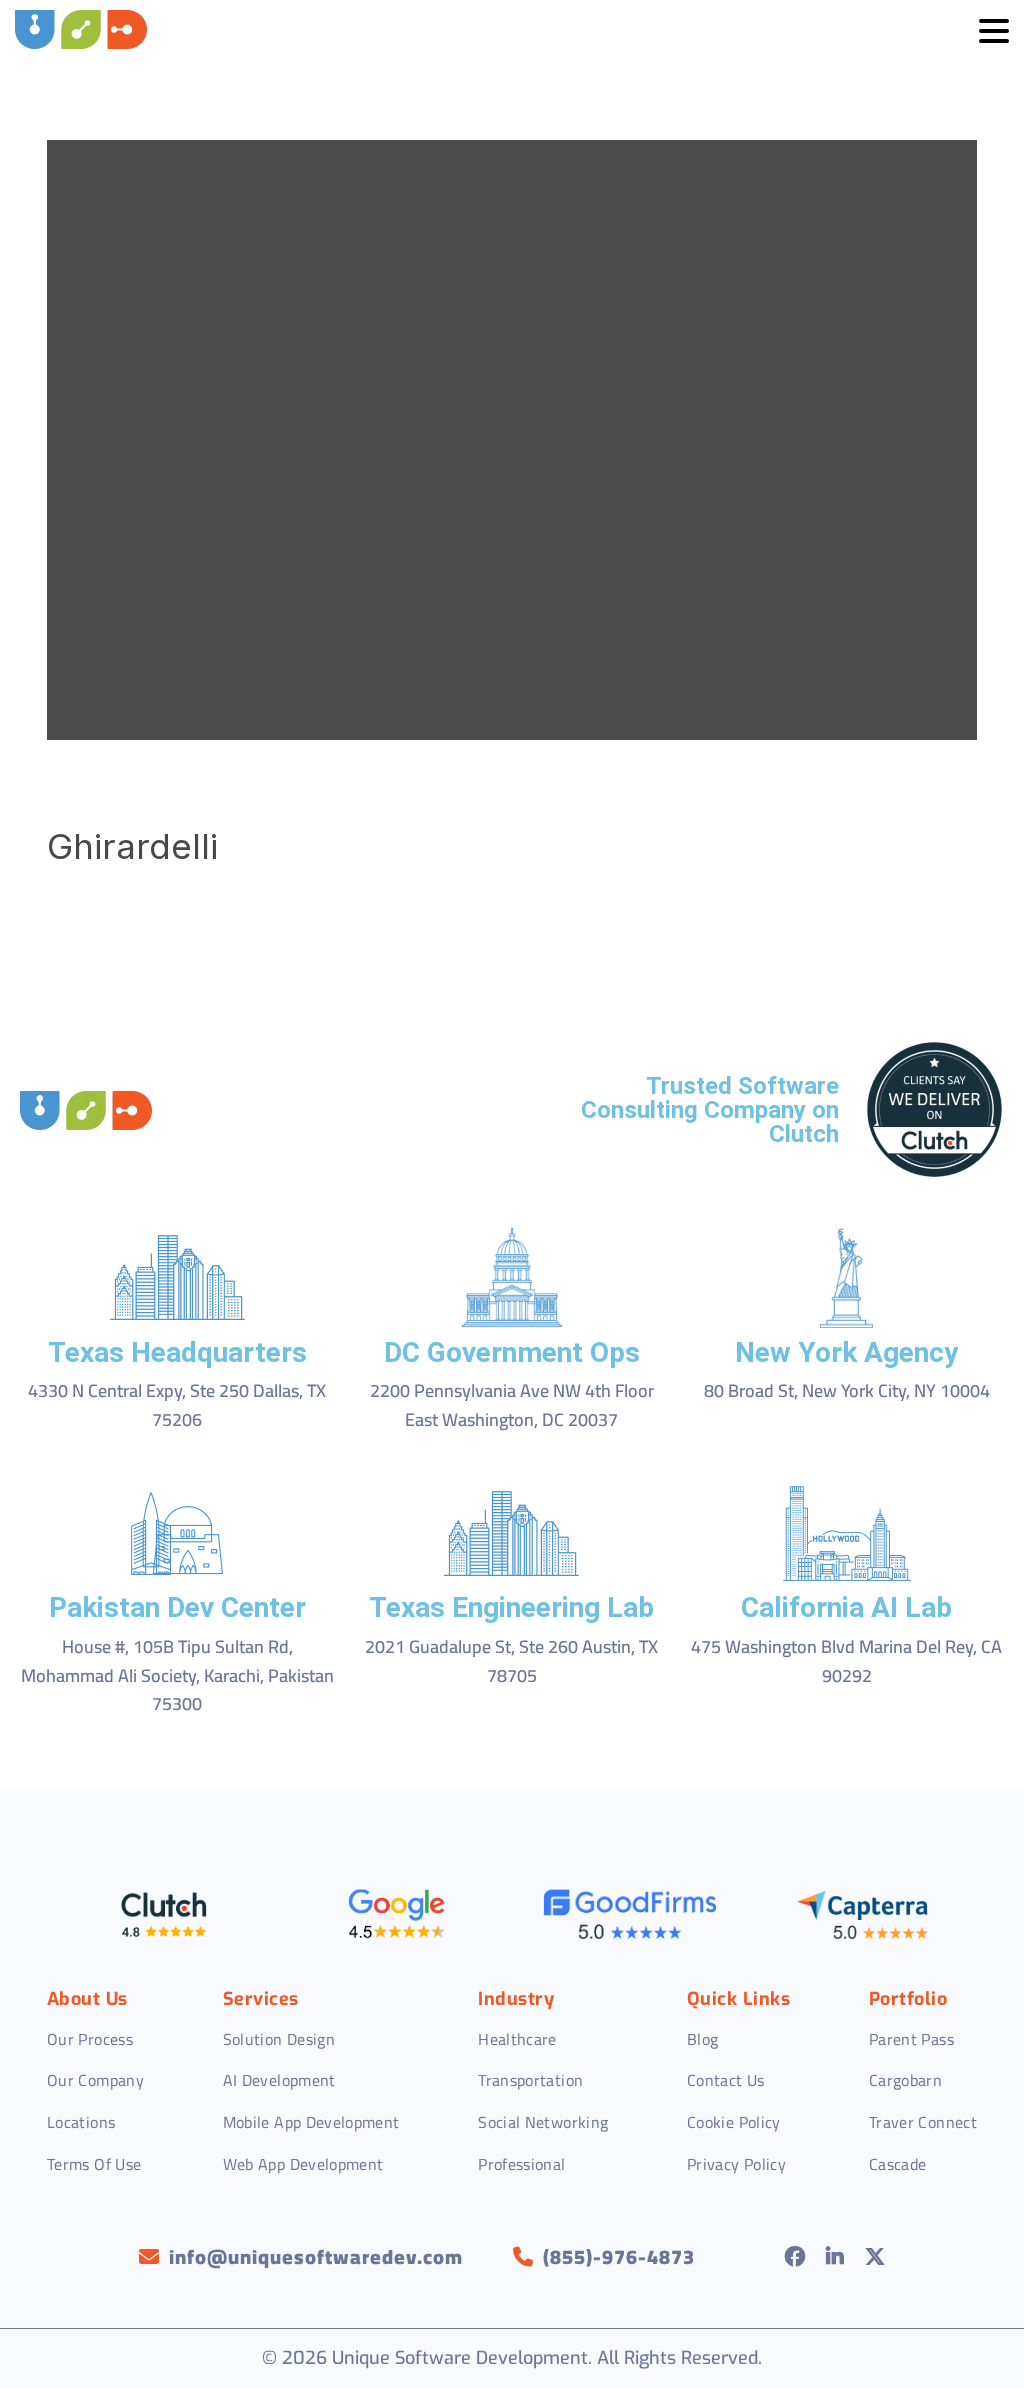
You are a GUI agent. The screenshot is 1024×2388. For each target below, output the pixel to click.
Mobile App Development (311, 2122)
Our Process (90, 2039)
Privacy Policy (736, 2164)
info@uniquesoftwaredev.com (316, 2257)
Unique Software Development (460, 2358)
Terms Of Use (94, 2164)
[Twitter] (875, 2257)
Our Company (95, 2080)
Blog (702, 2039)
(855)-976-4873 (619, 2257)
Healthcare (517, 2039)
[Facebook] (795, 2257)
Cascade (898, 2164)
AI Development (279, 2080)
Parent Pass (911, 2039)
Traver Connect (923, 2122)
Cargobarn (905, 2080)
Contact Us (726, 2080)
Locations (81, 2122)
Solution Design (279, 2039)
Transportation (530, 2080)
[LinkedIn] (835, 2257)
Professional (521, 2164)
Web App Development (303, 2164)
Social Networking (543, 2122)
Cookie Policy (734, 2122)
